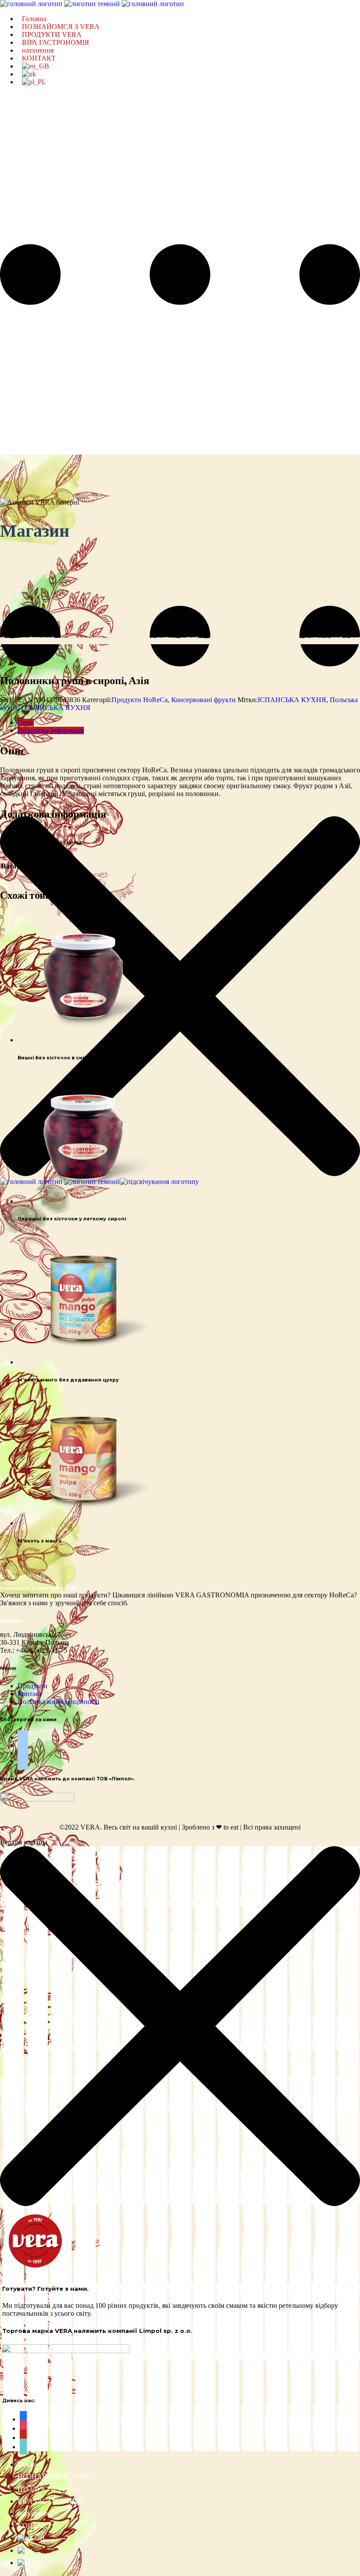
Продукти (32, 1686)
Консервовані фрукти (203, 700)
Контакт (30, 1694)
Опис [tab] (26, 723)
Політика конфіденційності (58, 1702)
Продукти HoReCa (140, 700)
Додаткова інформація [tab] (51, 730)
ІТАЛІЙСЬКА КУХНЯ (56, 708)
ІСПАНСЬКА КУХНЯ (292, 700)
